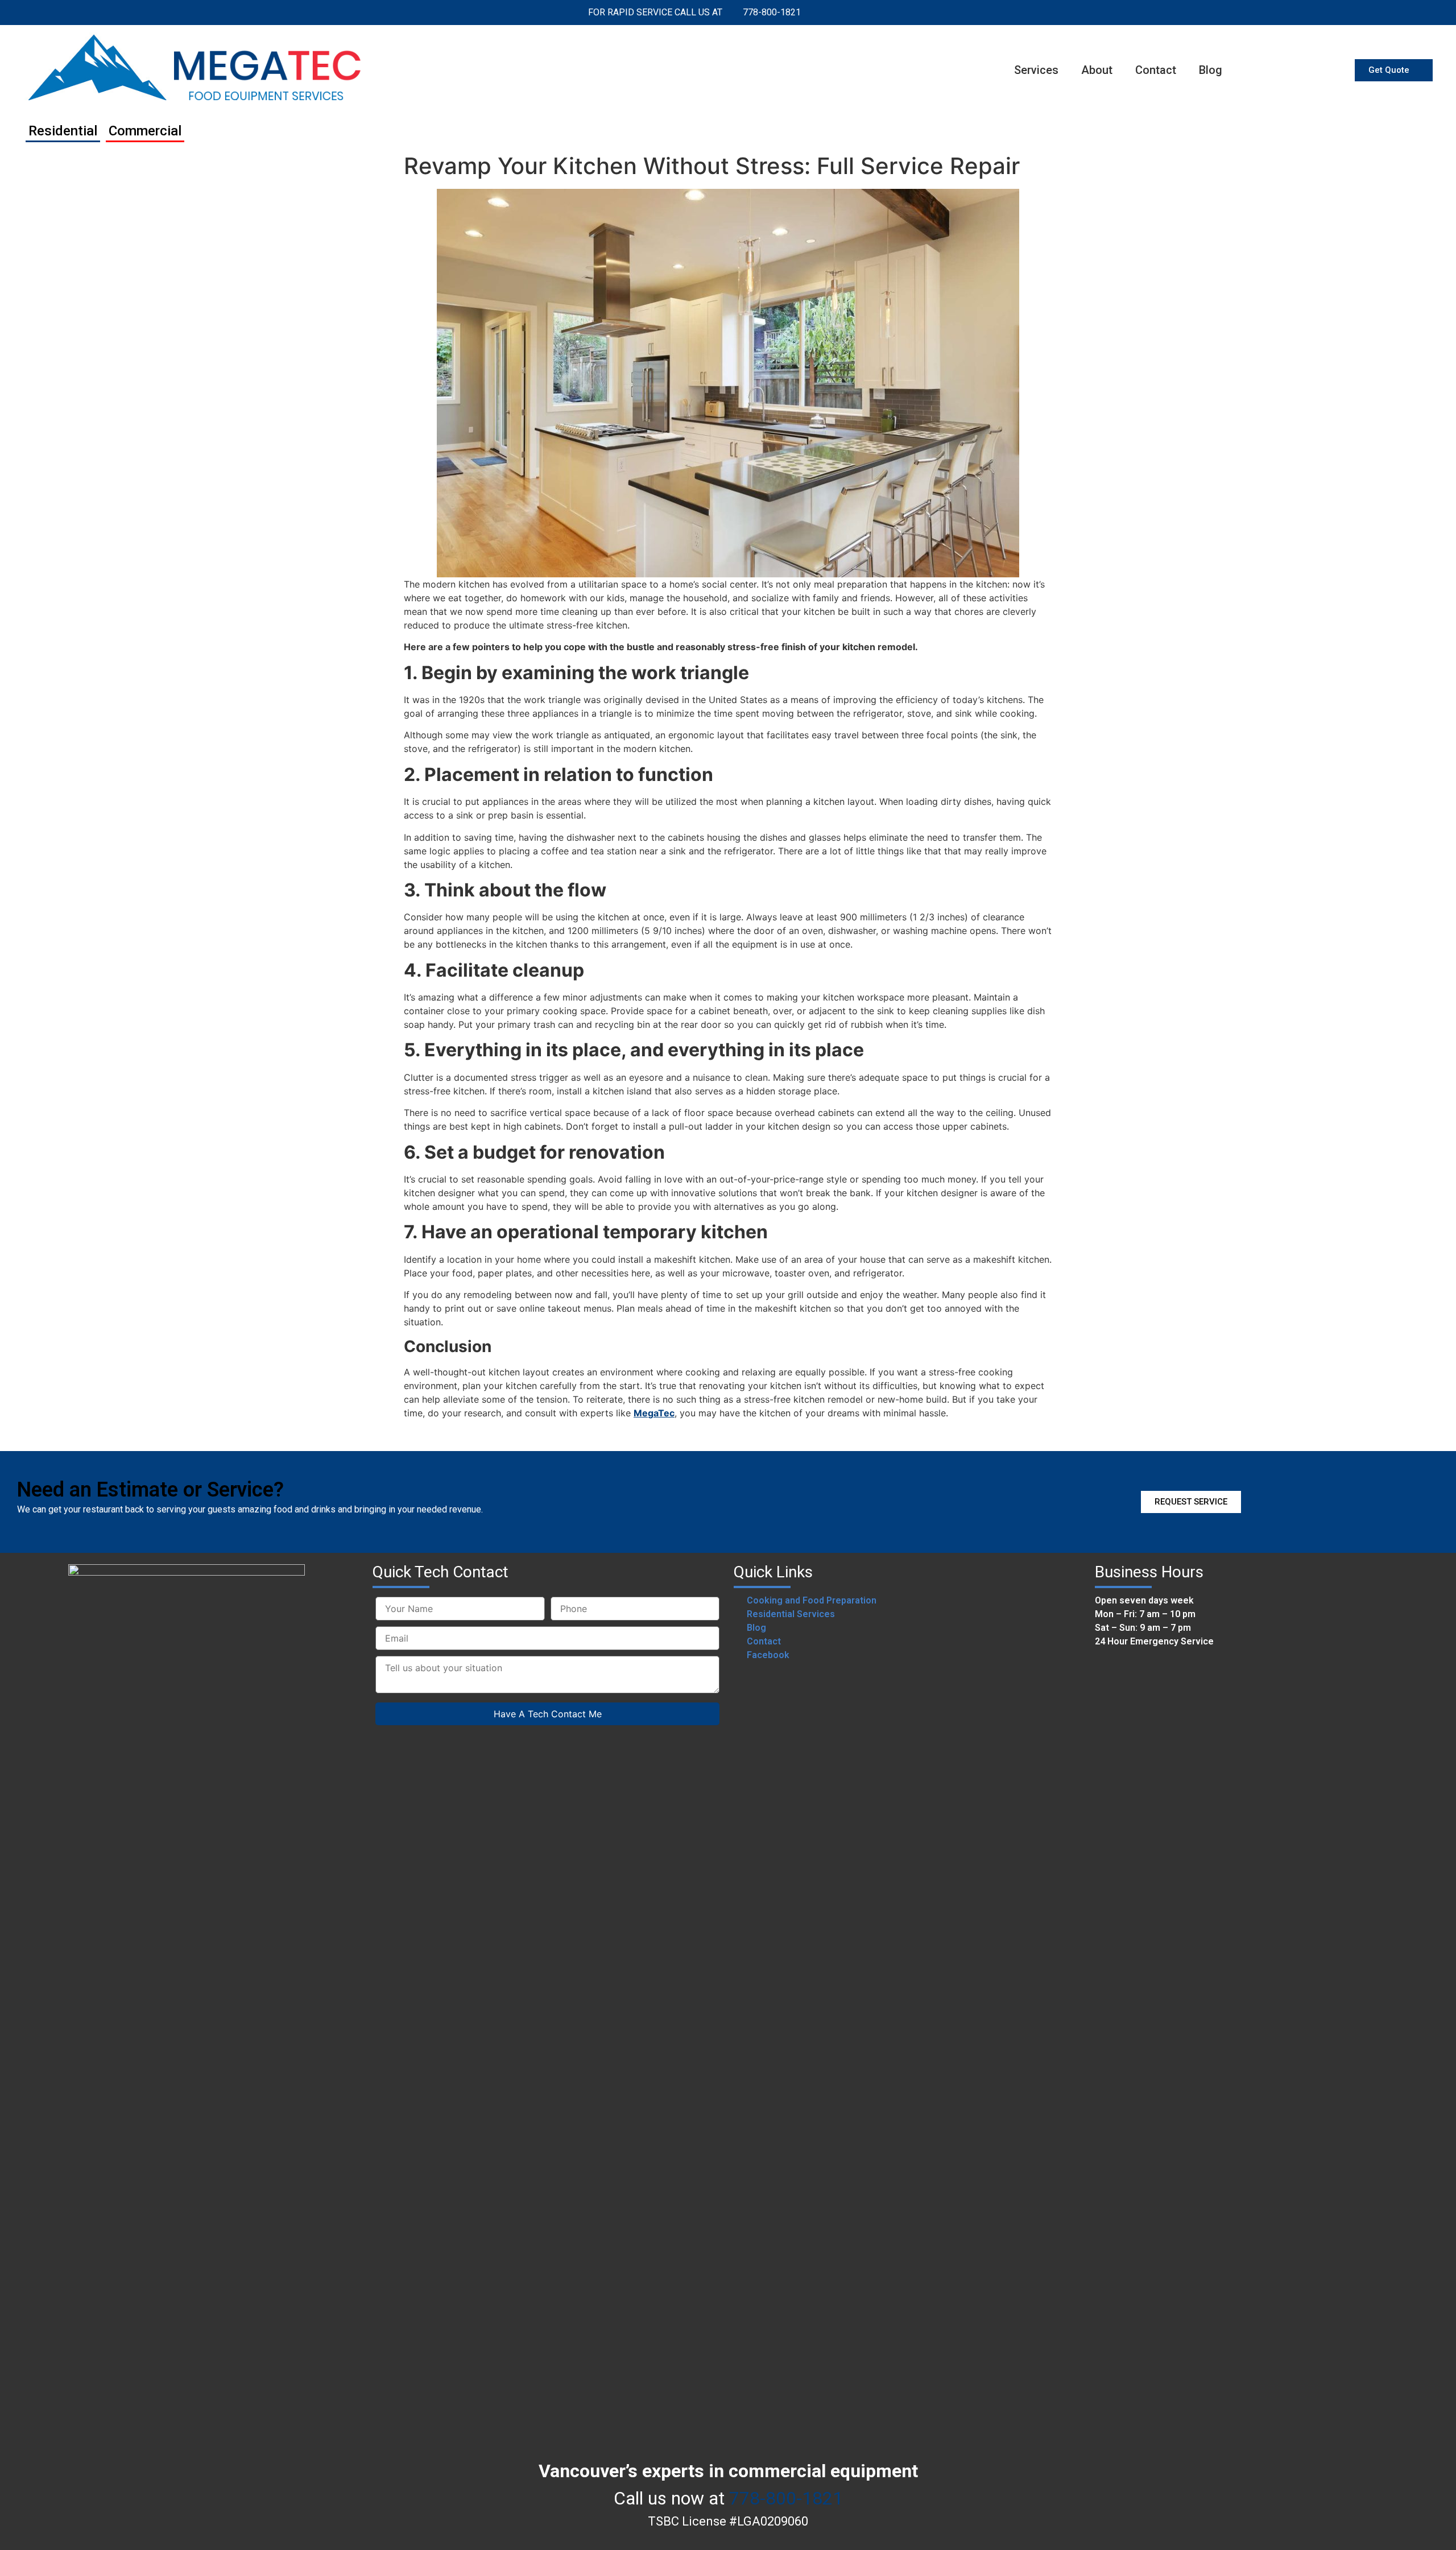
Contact (1156, 70)
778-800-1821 (786, 2498)
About (1097, 70)
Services (1036, 70)
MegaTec (654, 1413)
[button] (1394, 70)
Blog (1211, 70)
